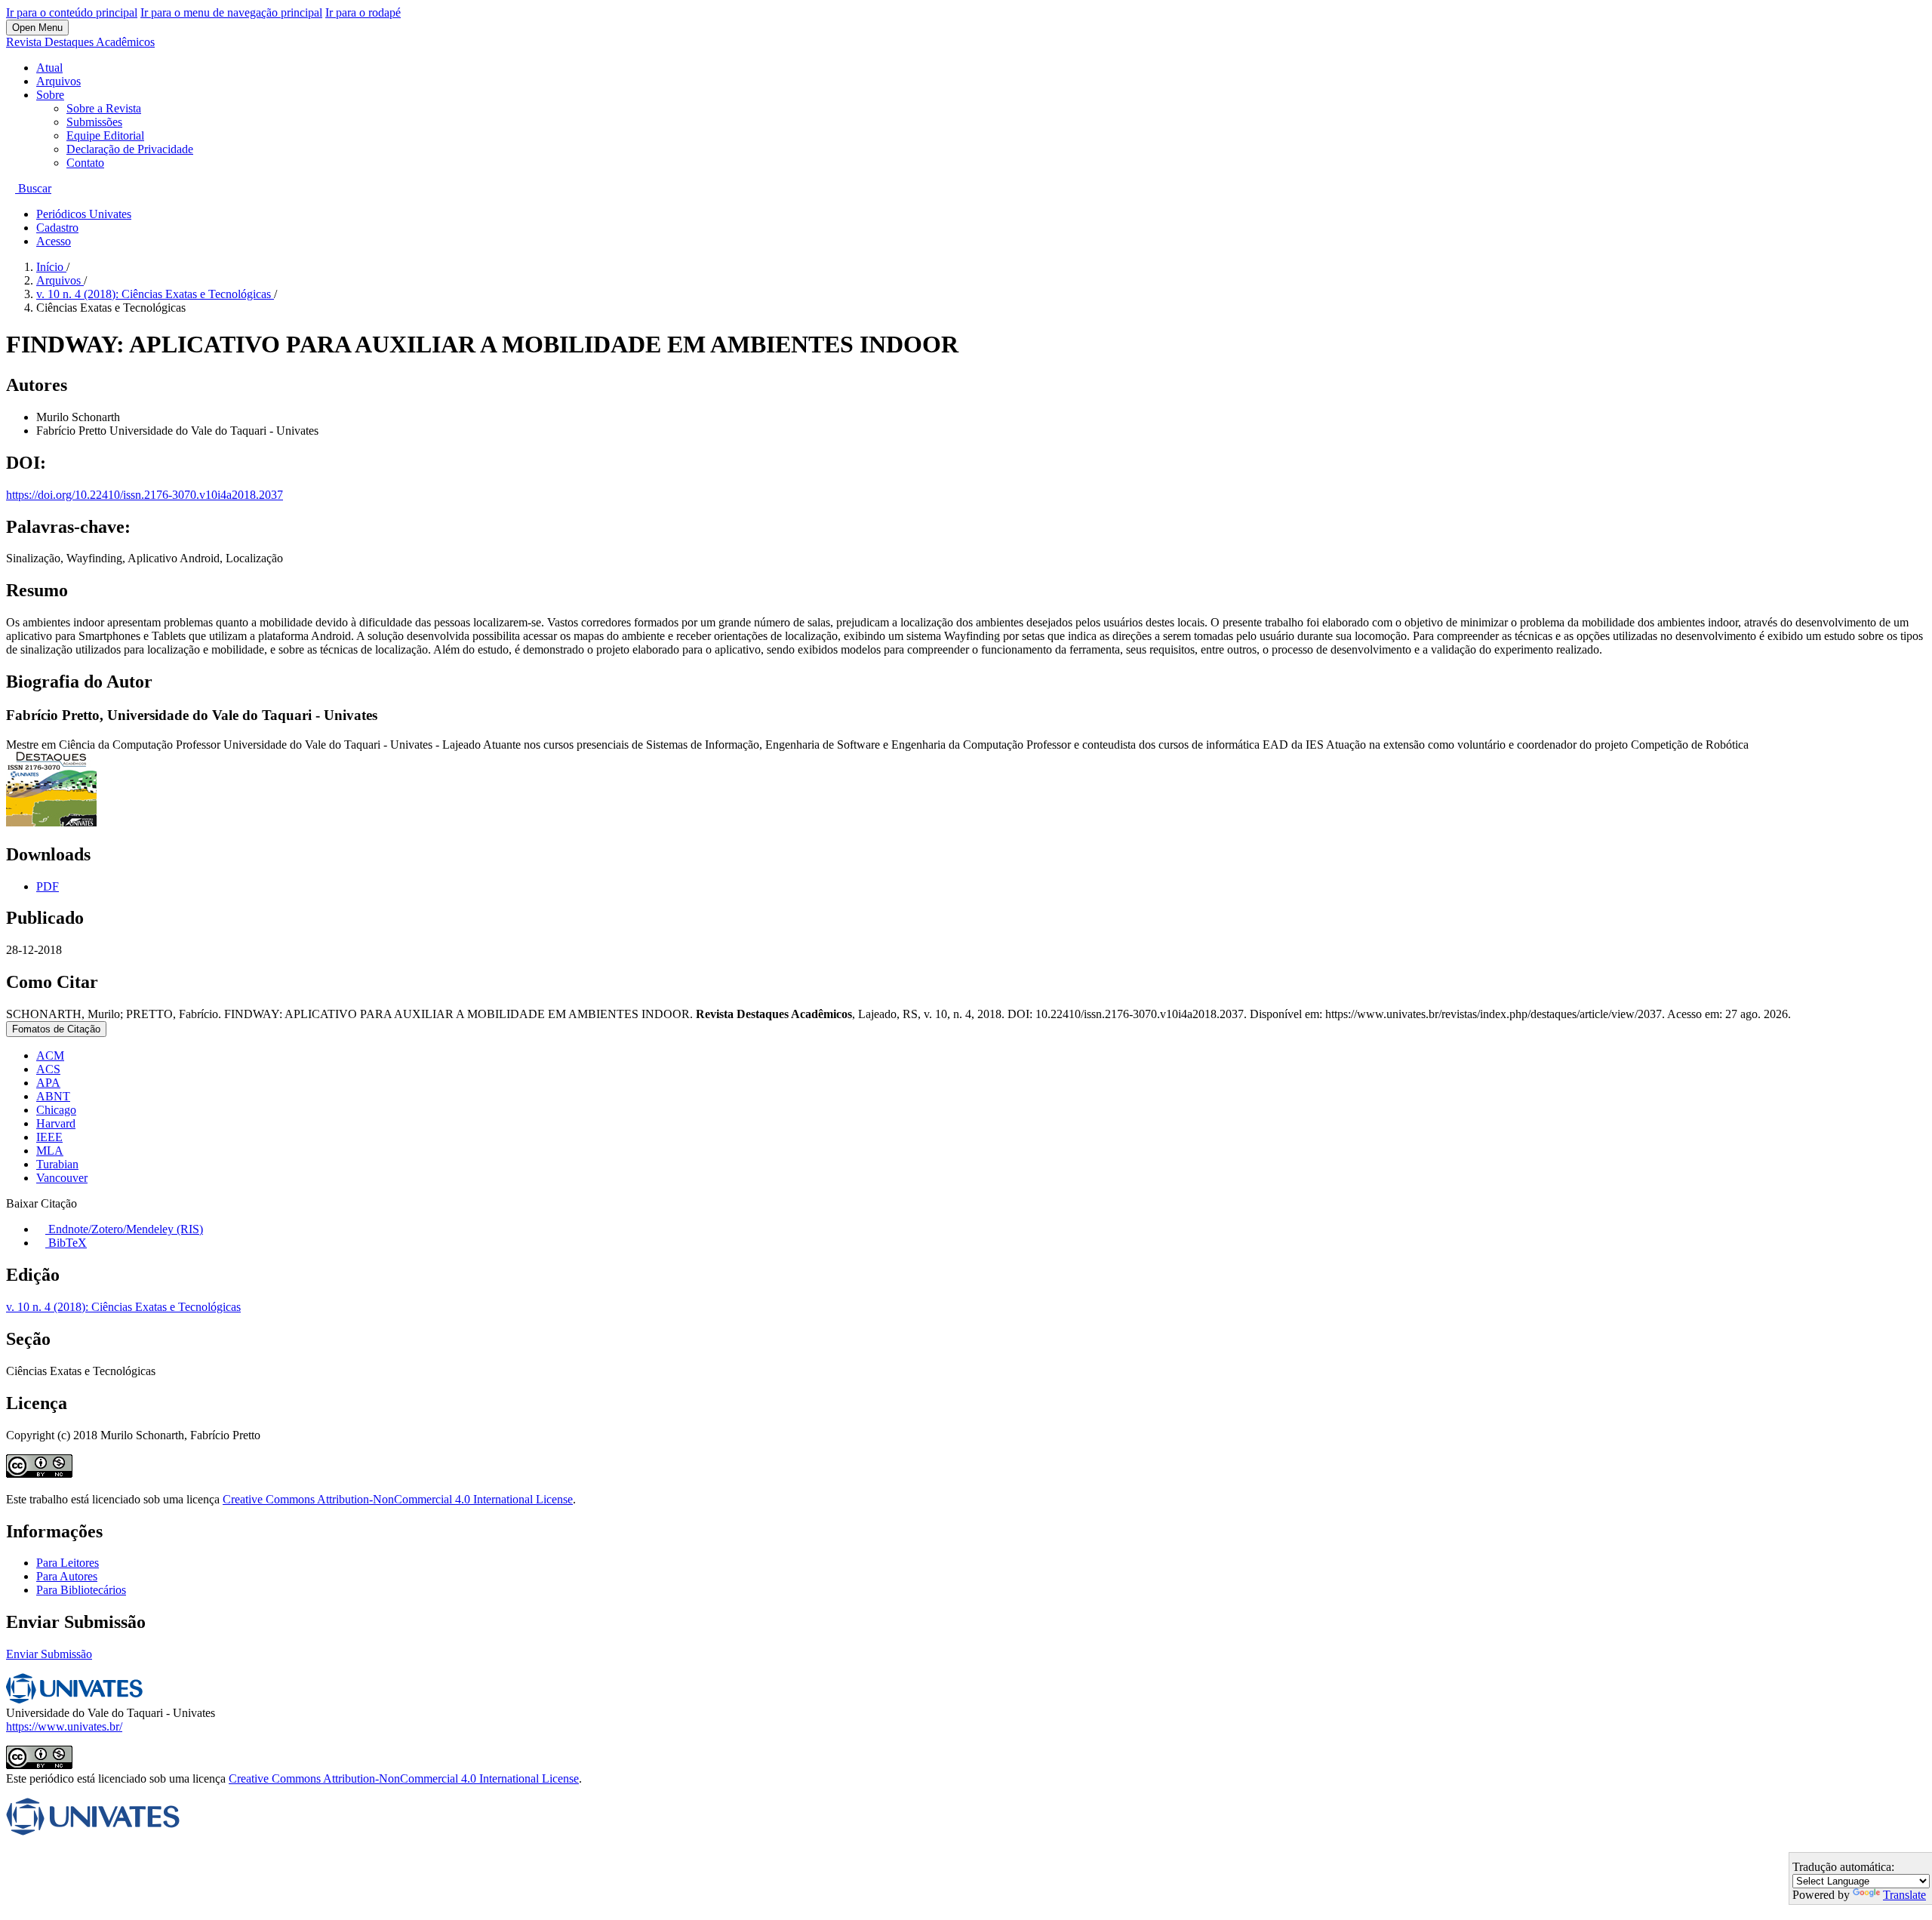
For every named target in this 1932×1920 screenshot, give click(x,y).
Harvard (56, 1123)
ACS (48, 1069)
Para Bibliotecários (81, 1590)
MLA (50, 1151)
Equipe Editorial (105, 135)
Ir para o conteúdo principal (72, 12)
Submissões (94, 122)
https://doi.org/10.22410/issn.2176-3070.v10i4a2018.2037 (145, 495)
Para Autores (67, 1576)
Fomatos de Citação (56, 1029)
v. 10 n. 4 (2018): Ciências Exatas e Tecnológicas (155, 294)
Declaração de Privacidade (130, 149)
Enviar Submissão (49, 1654)
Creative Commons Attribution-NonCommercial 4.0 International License (398, 1499)
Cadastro (57, 228)
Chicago (56, 1110)
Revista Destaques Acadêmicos (80, 42)
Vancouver (62, 1178)
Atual (49, 68)
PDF (48, 886)
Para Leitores (68, 1563)
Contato (85, 163)
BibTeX (66, 1243)
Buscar (33, 188)
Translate (1904, 1895)
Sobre (50, 95)
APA (48, 1083)
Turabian (57, 1164)
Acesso (54, 241)
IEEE (49, 1137)
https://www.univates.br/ (64, 1726)
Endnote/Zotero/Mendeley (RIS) (124, 1229)
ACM (50, 1055)
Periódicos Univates (84, 214)
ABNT (53, 1096)
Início (51, 267)
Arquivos (58, 81)
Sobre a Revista (104, 108)
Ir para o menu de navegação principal (231, 12)
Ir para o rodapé (363, 12)
